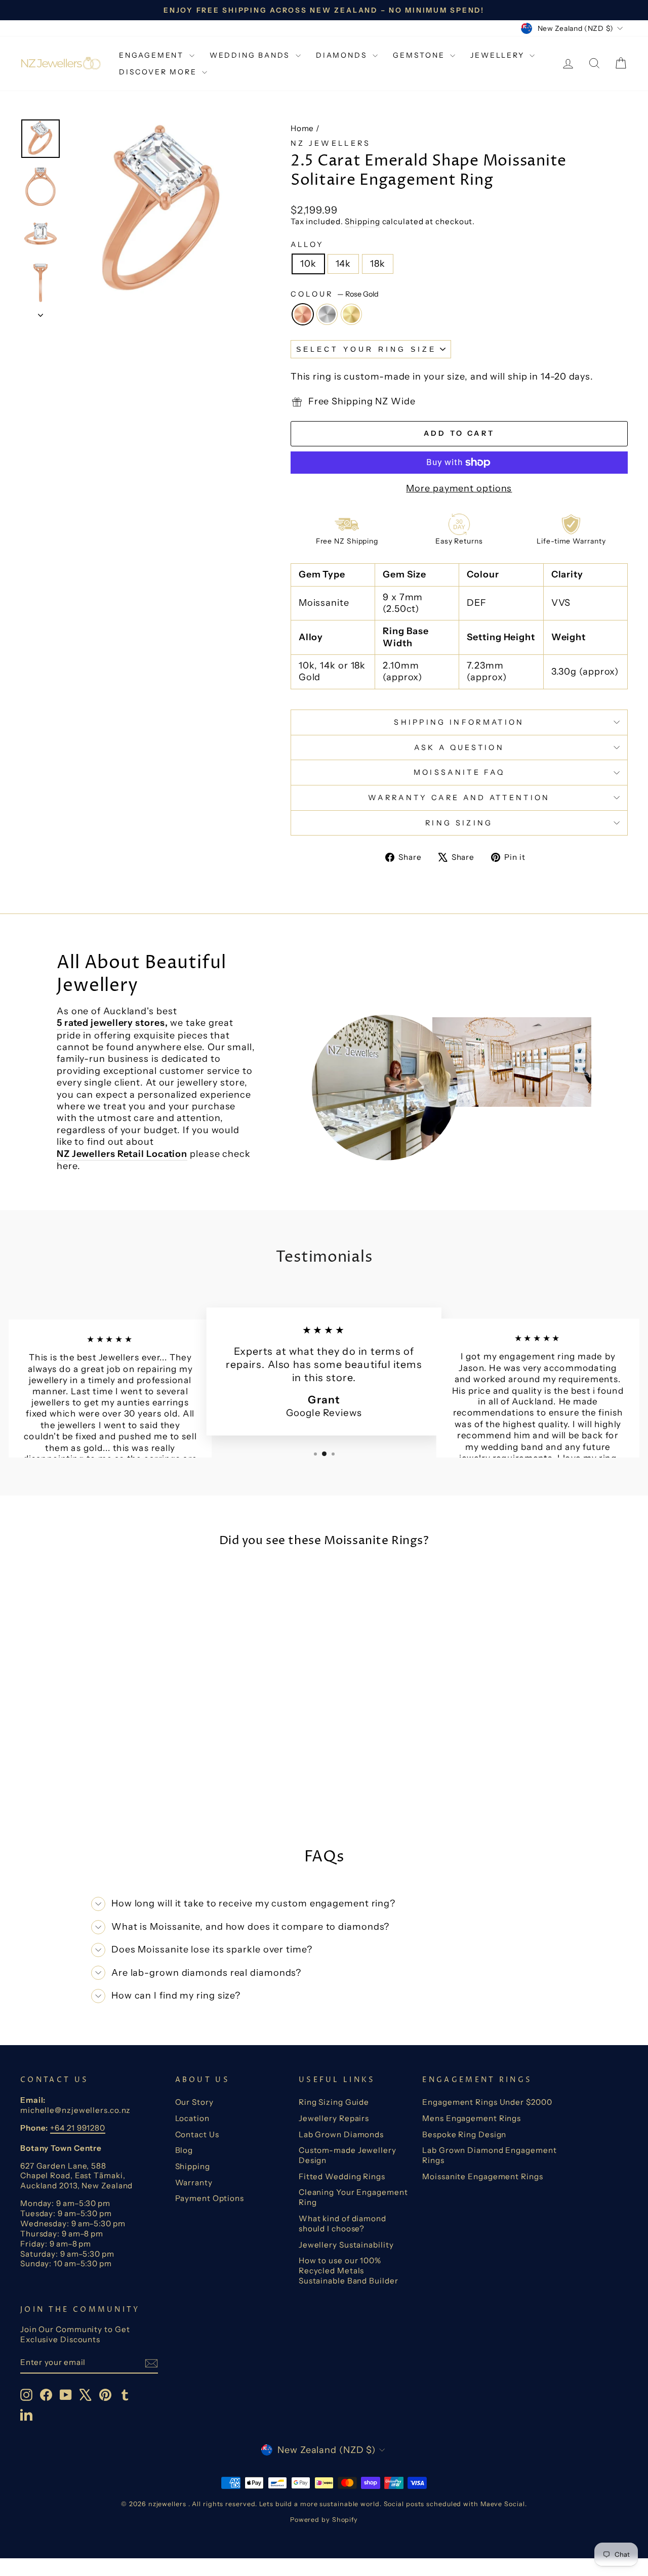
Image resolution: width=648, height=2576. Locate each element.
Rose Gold (303, 314)
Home (302, 128)
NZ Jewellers (331, 143)
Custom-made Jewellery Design (348, 2155)
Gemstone (420, 55)
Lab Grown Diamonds (341, 2134)
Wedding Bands (251, 55)
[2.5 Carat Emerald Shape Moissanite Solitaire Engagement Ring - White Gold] (92, 1788)
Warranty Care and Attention (459, 798)
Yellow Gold (351, 314)
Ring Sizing (459, 823)
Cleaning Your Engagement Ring (353, 2197)
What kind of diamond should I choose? (342, 2224)
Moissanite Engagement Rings (482, 2176)
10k (308, 264)
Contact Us (197, 2134)
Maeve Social (503, 2504)
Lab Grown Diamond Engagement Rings (489, 2155)
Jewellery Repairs (334, 2118)
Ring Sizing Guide (334, 2102)
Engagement (153, 55)
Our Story (194, 2102)
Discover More (159, 72)
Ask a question (459, 747)
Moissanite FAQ (459, 772)
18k (378, 264)
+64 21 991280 (78, 2128)
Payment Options (210, 2198)
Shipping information (459, 722)
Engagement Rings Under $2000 (487, 2102)
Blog (184, 2150)
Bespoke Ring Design (464, 2134)
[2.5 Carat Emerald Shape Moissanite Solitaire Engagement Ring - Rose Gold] (78, 1788)
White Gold (327, 314)
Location (192, 2118)
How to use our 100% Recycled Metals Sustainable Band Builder (349, 2271)
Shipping (362, 221)
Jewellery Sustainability (346, 2245)
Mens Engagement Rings (472, 2118)
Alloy (308, 244)
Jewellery (499, 55)
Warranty (194, 2183)
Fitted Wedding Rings (342, 2176)
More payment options (459, 488)
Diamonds (343, 55)
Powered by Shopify (324, 2520)
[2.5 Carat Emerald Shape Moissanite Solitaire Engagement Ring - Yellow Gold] (106, 1788)
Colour (335, 294)
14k (343, 264)
